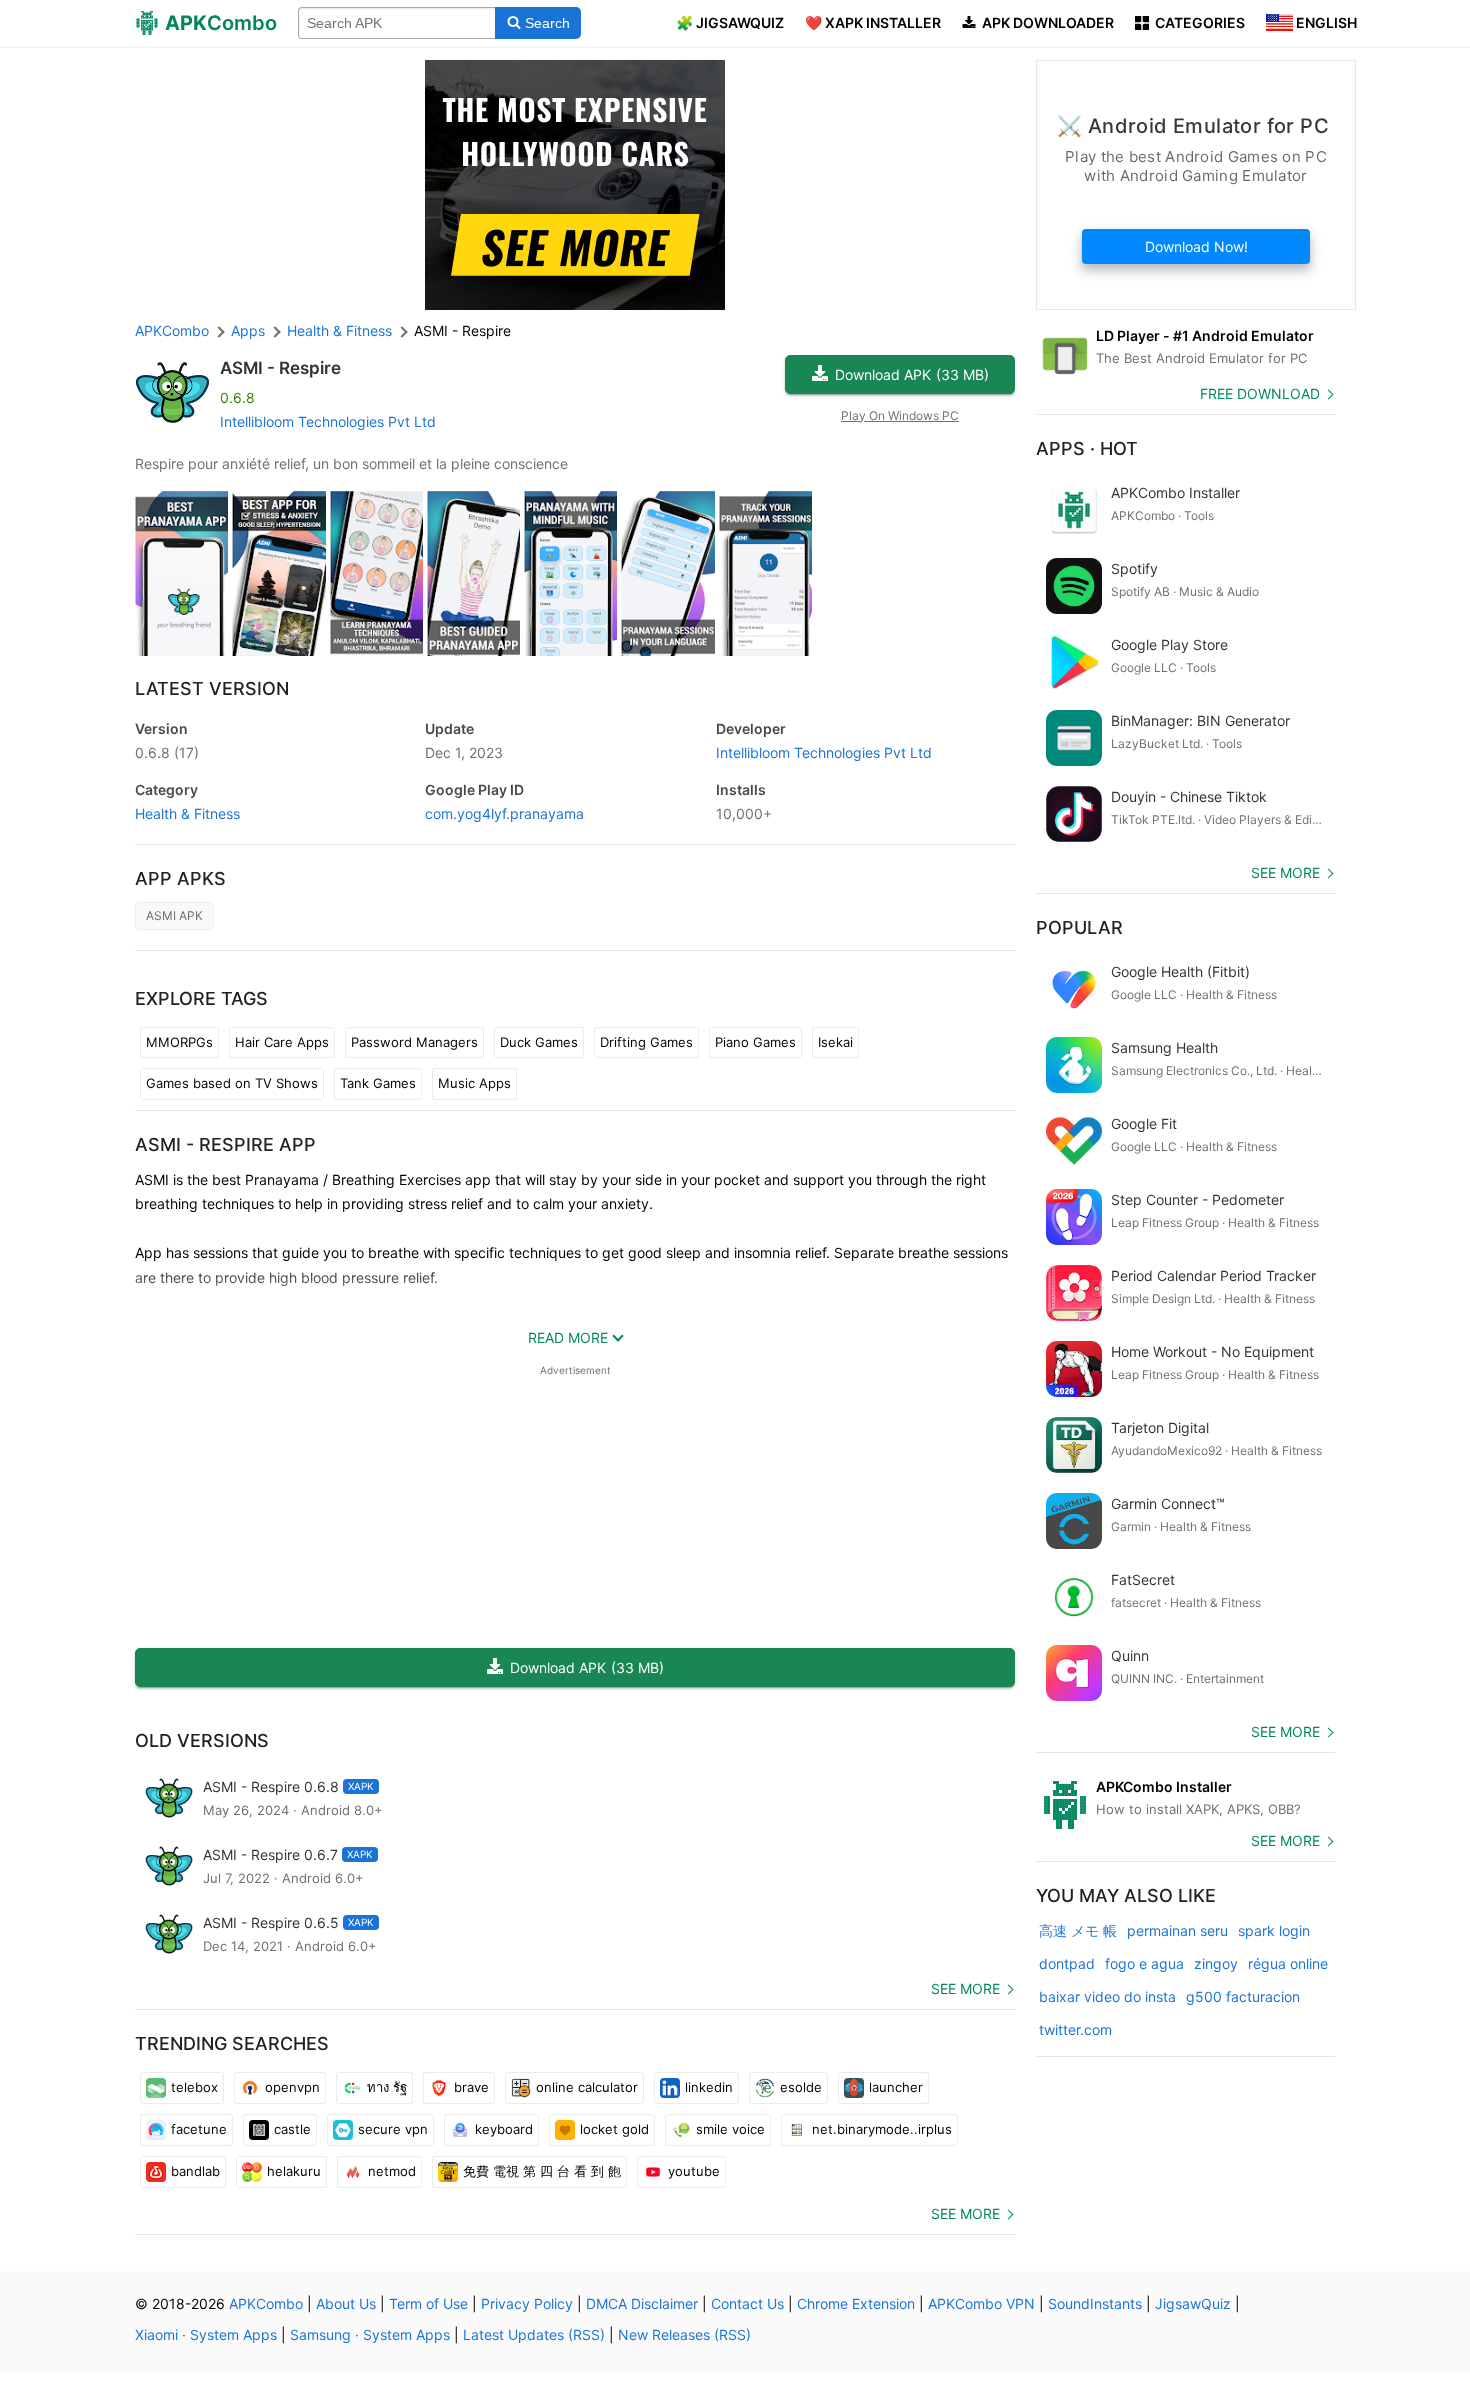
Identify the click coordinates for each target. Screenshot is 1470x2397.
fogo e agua (1144, 1963)
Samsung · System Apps (370, 2334)
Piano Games (755, 1042)
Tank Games (378, 1083)
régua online (1288, 1963)
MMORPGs (179, 1042)
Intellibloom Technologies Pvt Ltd (328, 421)
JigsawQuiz (1193, 2303)
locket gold (614, 2129)
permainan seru (1177, 1930)
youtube (694, 2171)
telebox (194, 2087)
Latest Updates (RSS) (534, 2334)
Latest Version (212, 688)
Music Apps (474, 1083)
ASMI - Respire (280, 368)
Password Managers (414, 1042)
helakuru (294, 2171)
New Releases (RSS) (684, 2334)
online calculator (587, 2087)
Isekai (835, 1042)
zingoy (1216, 1963)
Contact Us (747, 2303)
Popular (1079, 927)
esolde (801, 2087)
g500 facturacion (1243, 1996)
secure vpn (393, 2129)
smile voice (730, 2129)
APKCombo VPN (981, 2303)
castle (292, 2129)
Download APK (912, 374)
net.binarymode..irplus (882, 2129)
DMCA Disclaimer (642, 2303)
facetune (199, 2129)
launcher (896, 2087)
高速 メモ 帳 (1078, 1930)
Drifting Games (646, 1042)
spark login (1274, 1930)
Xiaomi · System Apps (206, 2334)
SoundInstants (1095, 2303)
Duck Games (539, 1042)
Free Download (1260, 393)
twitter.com (1075, 2029)
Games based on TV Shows (232, 1083)
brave (471, 2087)
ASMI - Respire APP (225, 1144)
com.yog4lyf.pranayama (504, 813)
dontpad (1067, 1963)
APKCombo (172, 330)
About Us (346, 2303)
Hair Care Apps (282, 1042)
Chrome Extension (856, 2303)
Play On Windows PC (900, 415)
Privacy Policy (527, 2303)
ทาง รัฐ (387, 2087)
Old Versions (202, 1740)
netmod (392, 2171)
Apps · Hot (1087, 448)
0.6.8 (167, 752)
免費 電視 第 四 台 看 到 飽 (542, 2171)
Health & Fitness (187, 813)
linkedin (709, 2087)
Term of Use (428, 2303)
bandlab (195, 2171)
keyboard (504, 2129)
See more (965, 1988)
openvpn (292, 2087)
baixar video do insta (1107, 1996)
